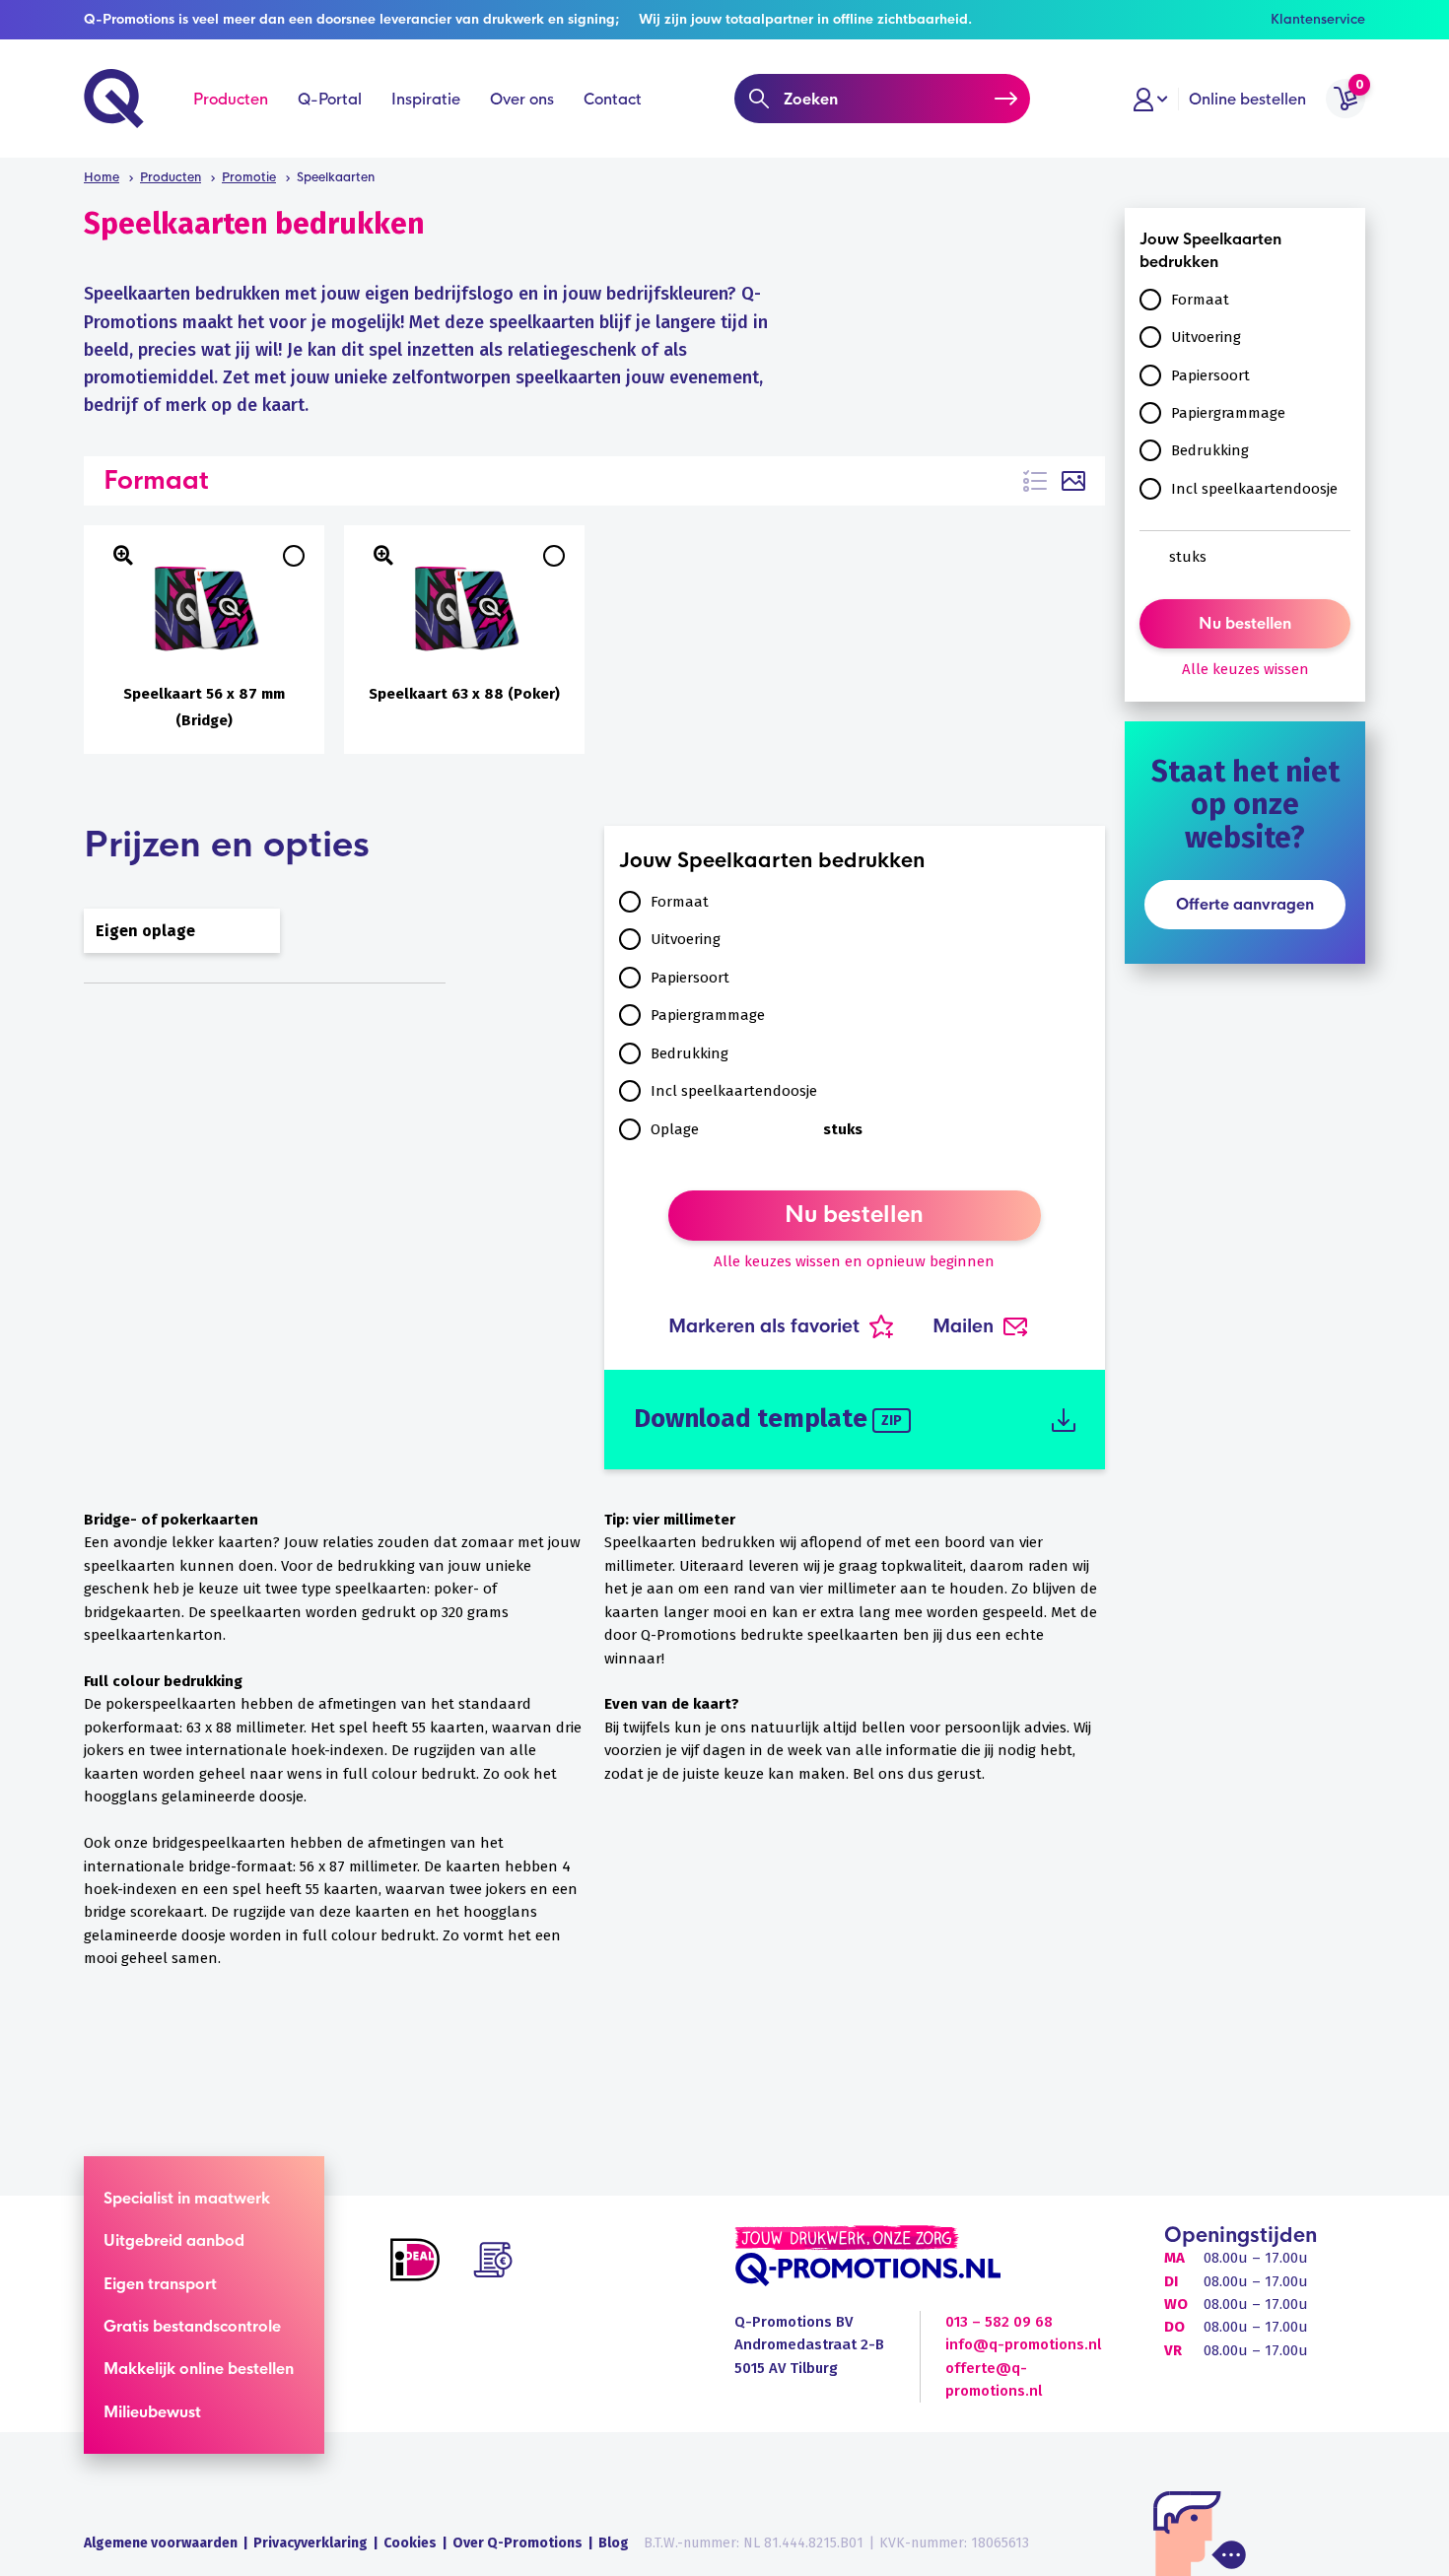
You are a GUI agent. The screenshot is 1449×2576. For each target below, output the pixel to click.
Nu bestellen (854, 1215)
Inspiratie (426, 99)
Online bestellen (1247, 99)
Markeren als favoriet (764, 1326)
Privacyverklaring (310, 2543)
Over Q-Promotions (517, 2543)
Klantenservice (1318, 19)
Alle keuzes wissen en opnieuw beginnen (854, 1261)
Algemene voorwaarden (161, 2543)
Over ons (522, 99)
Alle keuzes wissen (1245, 669)
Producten (231, 99)
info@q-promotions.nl (1023, 2344)
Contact (613, 99)
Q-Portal (330, 99)
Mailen (963, 1326)
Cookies (410, 2543)
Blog (614, 2543)
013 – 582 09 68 (999, 2322)
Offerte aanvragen (1245, 904)
